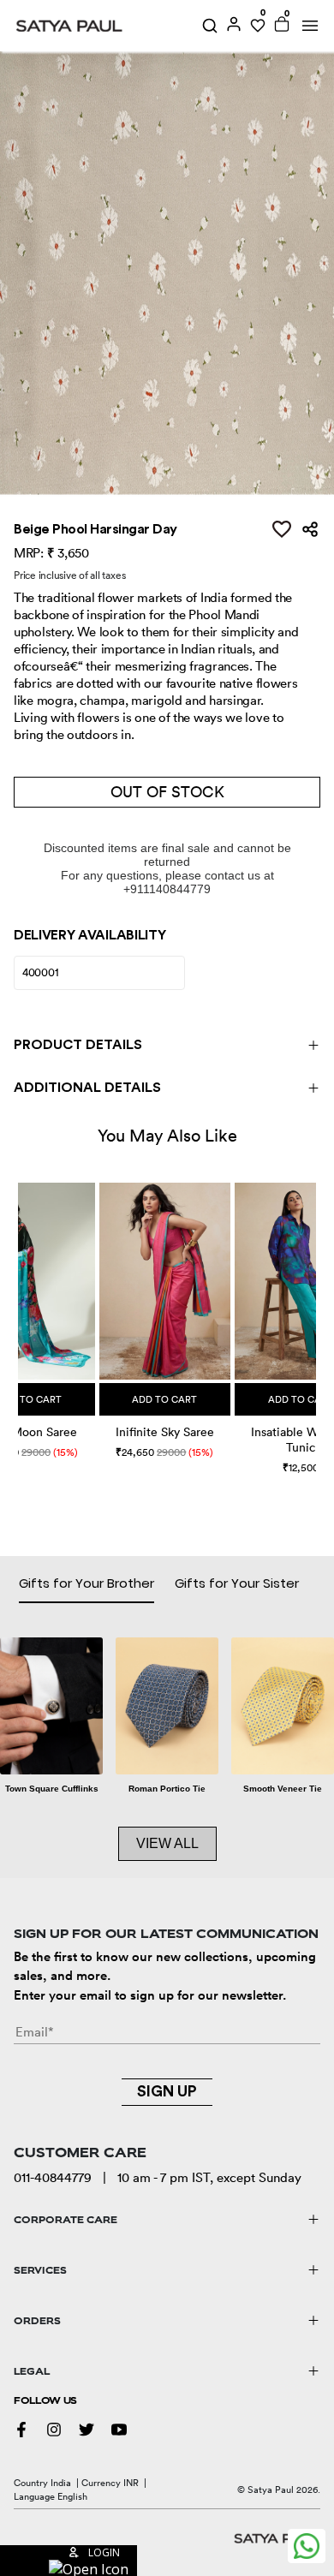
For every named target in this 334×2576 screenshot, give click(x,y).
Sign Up (167, 2091)
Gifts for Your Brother (86, 1583)
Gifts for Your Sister (237, 1583)
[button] (20, 1310)
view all (167, 1843)
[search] (210, 26)
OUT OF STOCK (167, 792)
